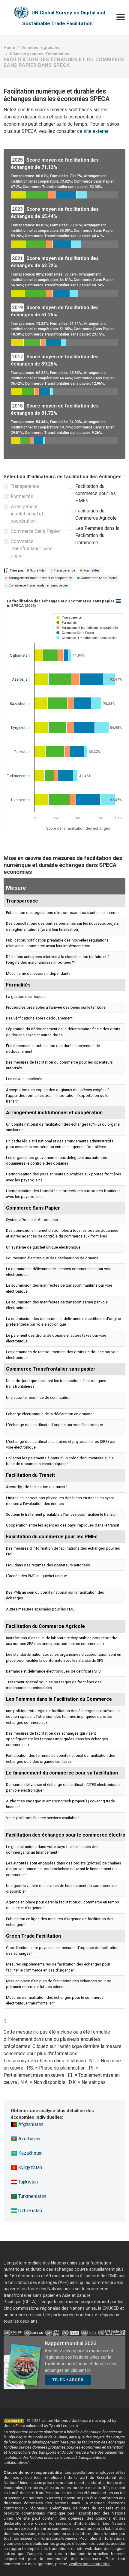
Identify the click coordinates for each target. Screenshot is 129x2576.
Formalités (22, 496)
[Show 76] (67, 623)
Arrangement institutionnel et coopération (27, 514)
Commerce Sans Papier (36, 531)
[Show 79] (87, 638)
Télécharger (68, 2380)
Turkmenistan (32, 2196)
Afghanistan (30, 2124)
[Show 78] (75, 633)
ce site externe (93, 131)
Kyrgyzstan (30, 2167)
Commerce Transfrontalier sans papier (32, 549)
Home (9, 47)
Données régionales (41, 47)
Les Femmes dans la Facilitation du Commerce (97, 535)
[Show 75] (69, 618)
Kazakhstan (30, 2153)
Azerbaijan (29, 2139)
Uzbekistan (30, 2211)
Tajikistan (27, 2182)
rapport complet (24, 2548)
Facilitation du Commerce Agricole (96, 514)
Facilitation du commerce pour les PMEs (96, 493)
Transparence (25, 486)
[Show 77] (88, 628)
